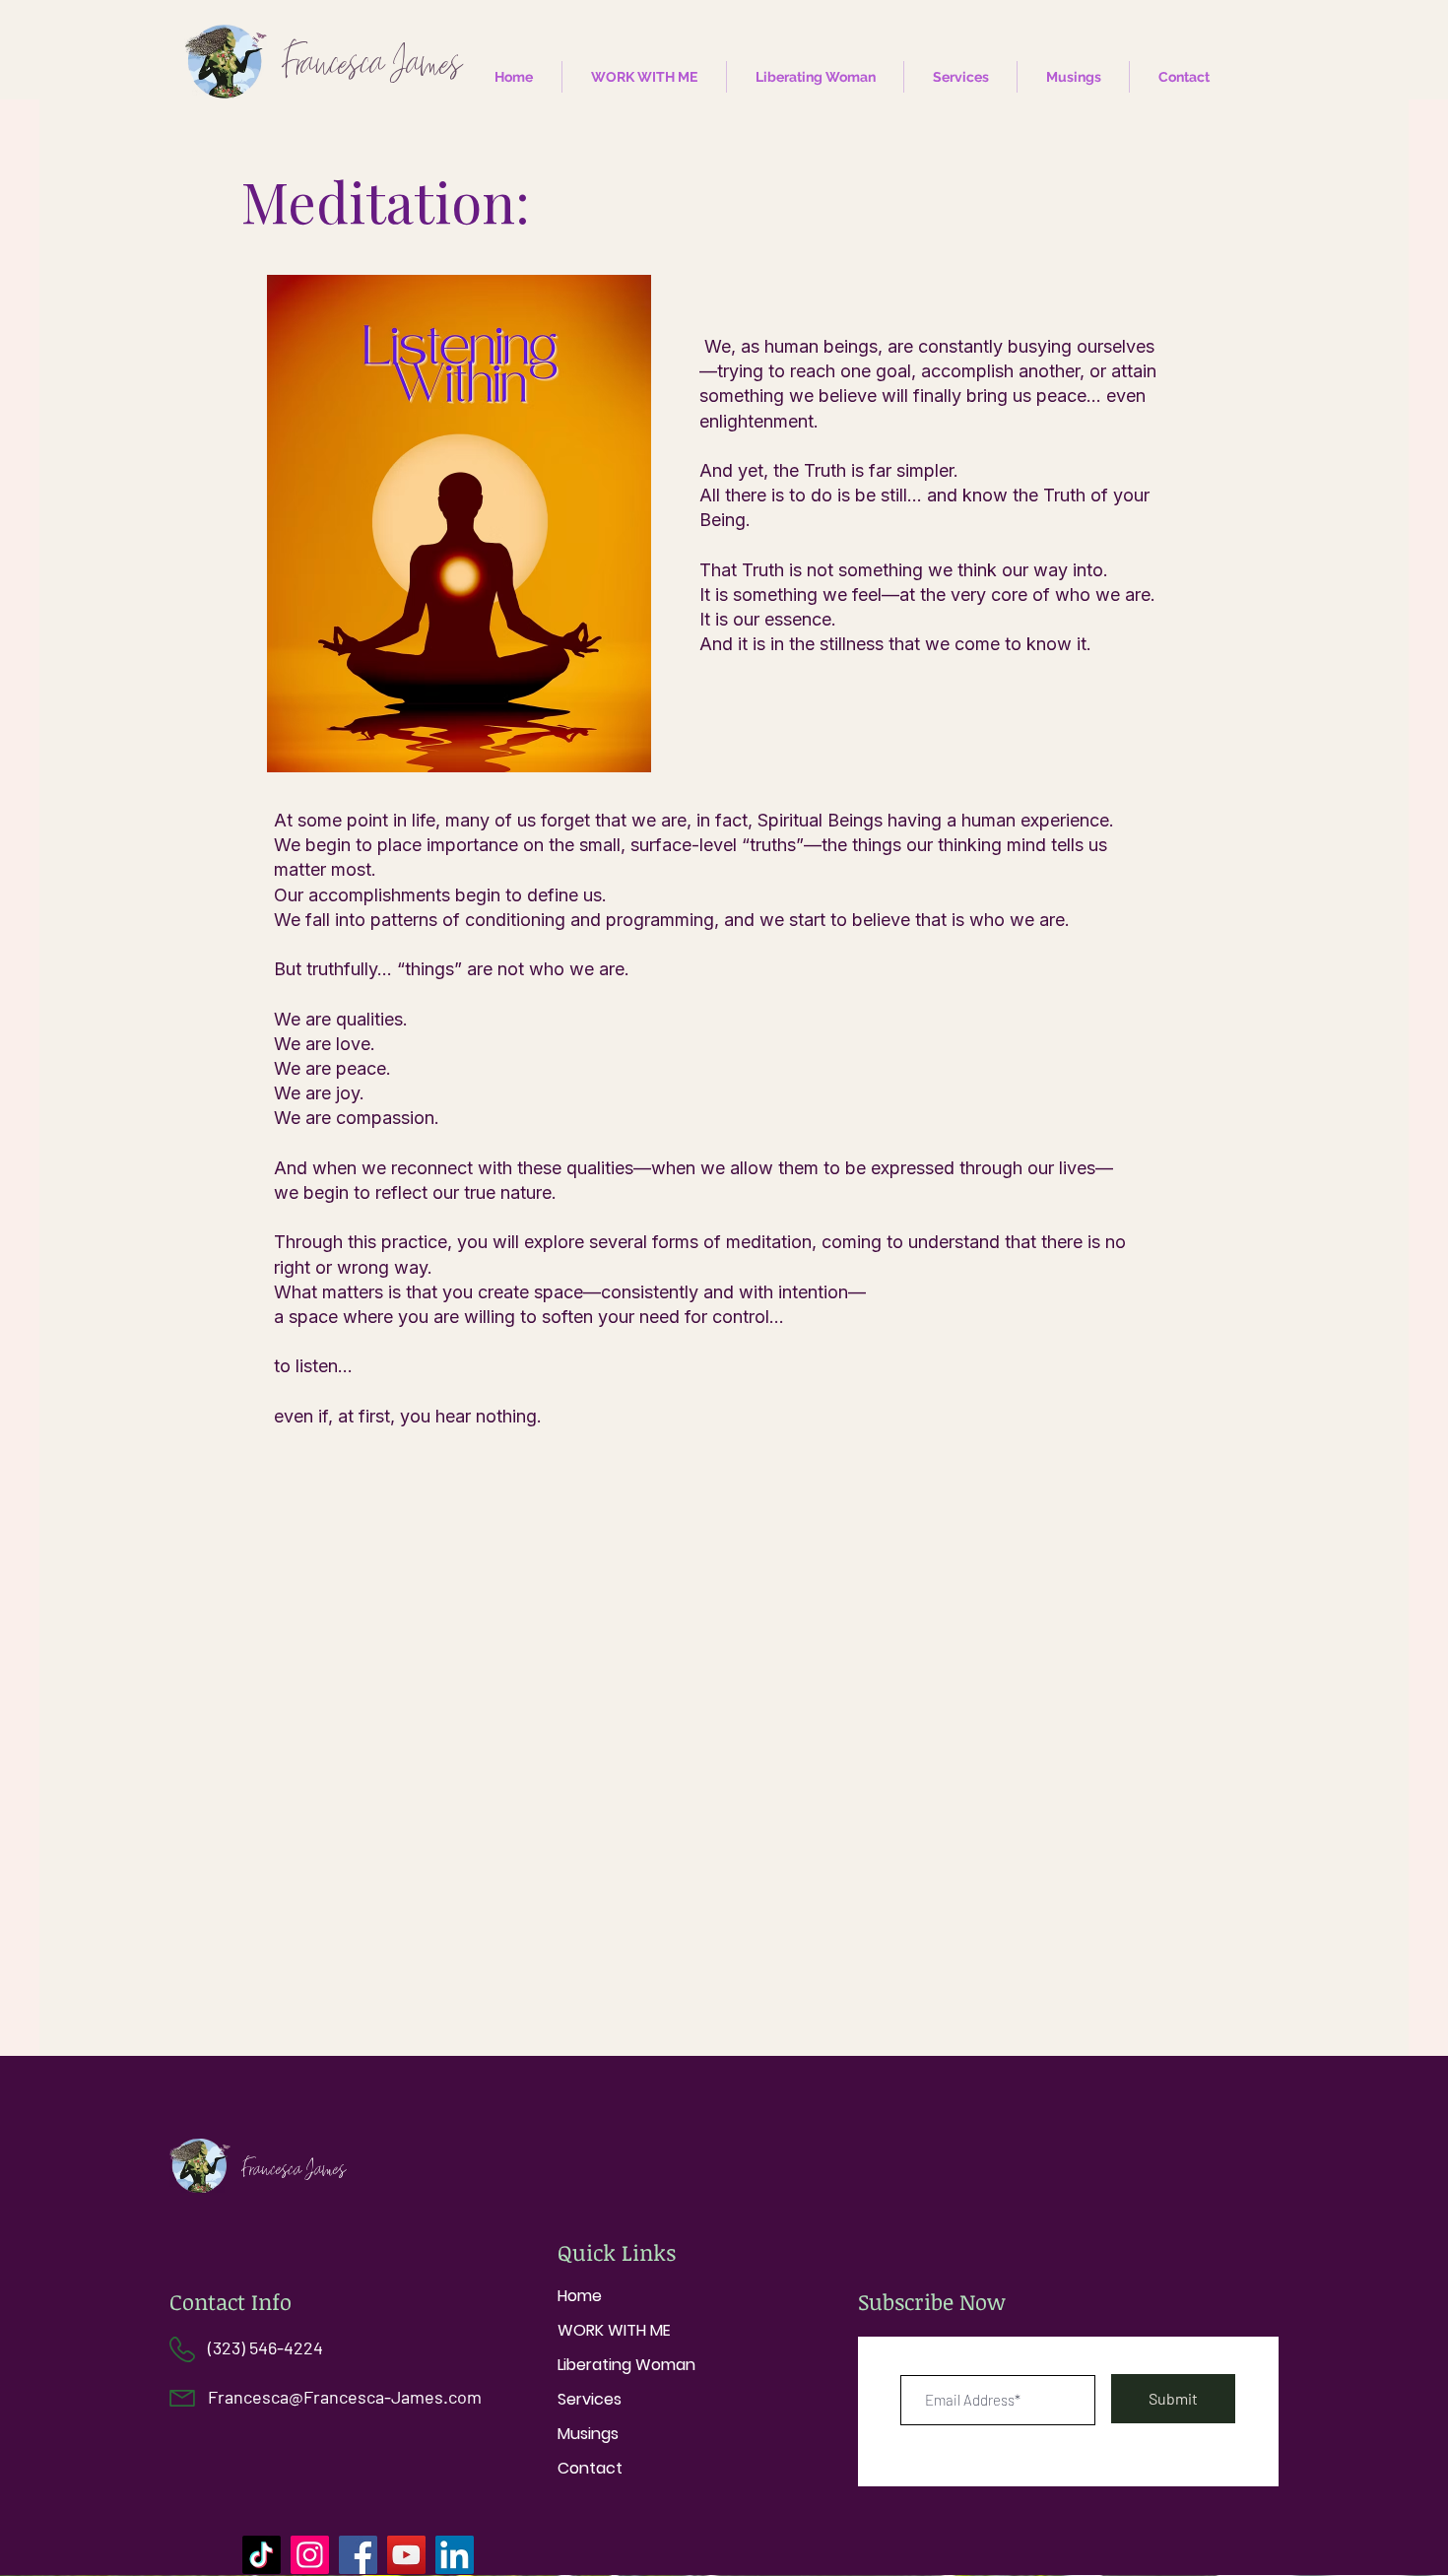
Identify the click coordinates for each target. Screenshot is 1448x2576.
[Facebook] (358, 2555)
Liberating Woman (626, 2365)
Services (590, 2399)
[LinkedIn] (455, 2555)
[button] (960, 77)
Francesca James (294, 2169)
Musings (588, 2434)
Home (580, 2296)
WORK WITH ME (614, 2330)
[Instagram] (310, 2555)
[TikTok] (262, 2555)
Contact (590, 2468)
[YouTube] (406, 2555)
